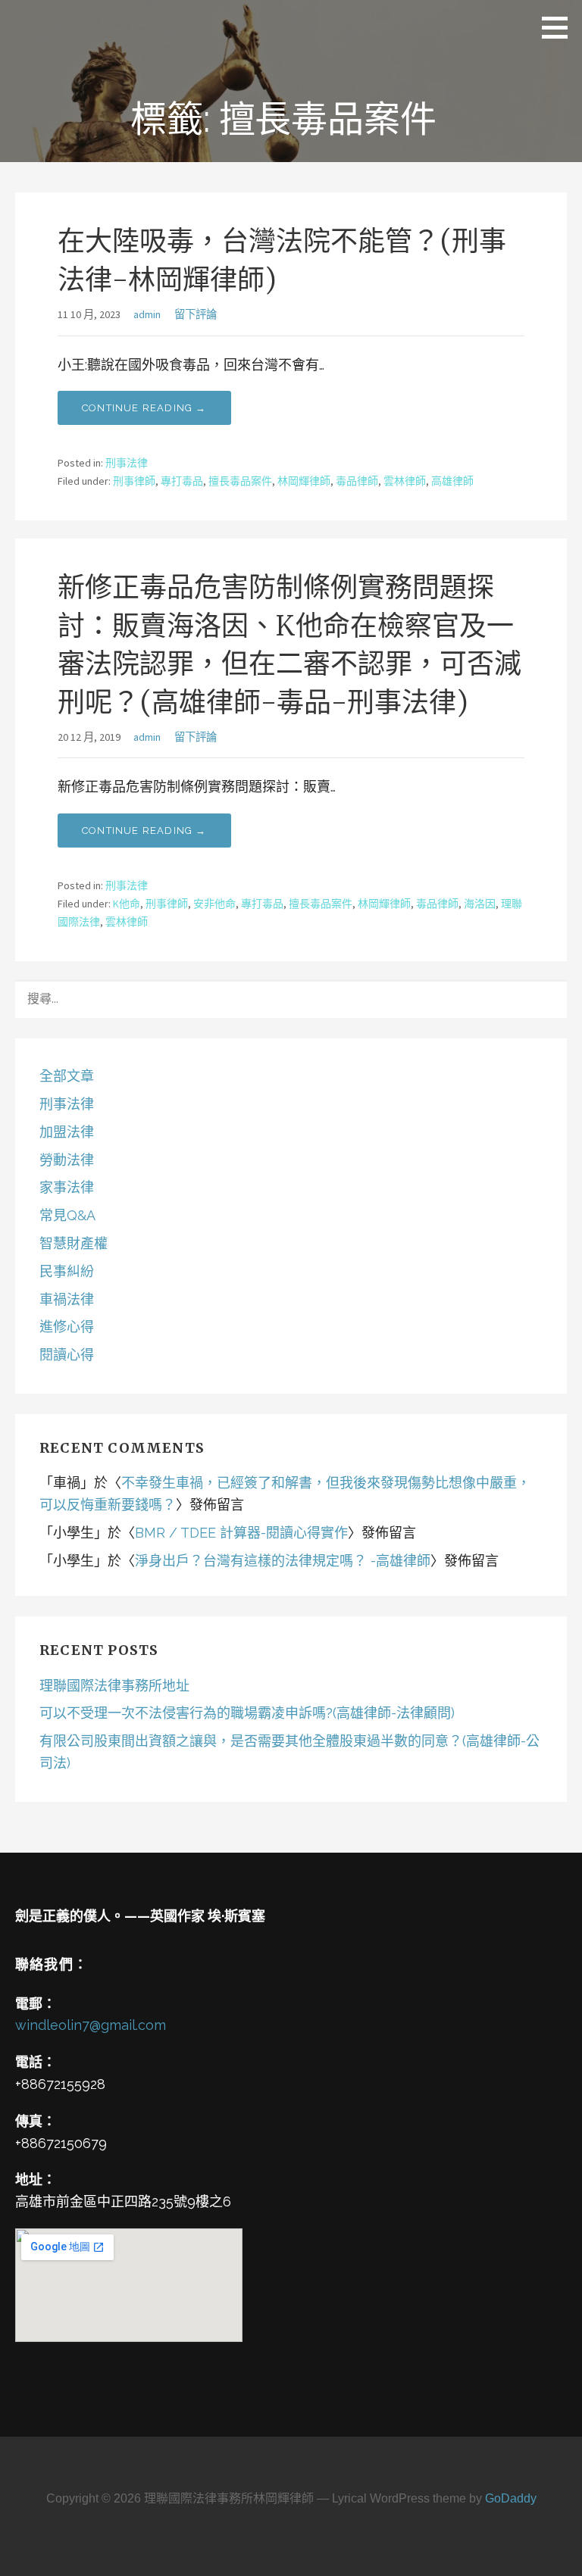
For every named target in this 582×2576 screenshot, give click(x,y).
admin (147, 314)
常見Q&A (67, 1215)
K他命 (127, 904)
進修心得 (67, 1327)
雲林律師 (405, 481)
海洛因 (480, 904)
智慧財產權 (74, 1243)
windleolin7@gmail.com (91, 2025)
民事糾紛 (67, 1271)
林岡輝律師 (304, 481)
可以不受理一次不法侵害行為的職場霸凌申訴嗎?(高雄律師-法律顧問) (247, 1713)
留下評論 (196, 314)
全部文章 (67, 1076)
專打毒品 (182, 481)
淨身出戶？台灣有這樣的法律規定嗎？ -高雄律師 (283, 1561)
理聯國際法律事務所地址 (114, 1686)
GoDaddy (511, 2498)
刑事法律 (127, 463)
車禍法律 (67, 1299)
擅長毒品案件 (240, 481)
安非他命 (214, 904)
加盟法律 (67, 1132)
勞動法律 (67, 1160)
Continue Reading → (144, 408)
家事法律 (67, 1187)
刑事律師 (134, 481)
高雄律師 (452, 481)
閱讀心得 (67, 1355)
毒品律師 (357, 481)
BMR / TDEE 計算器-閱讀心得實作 (241, 1533)
